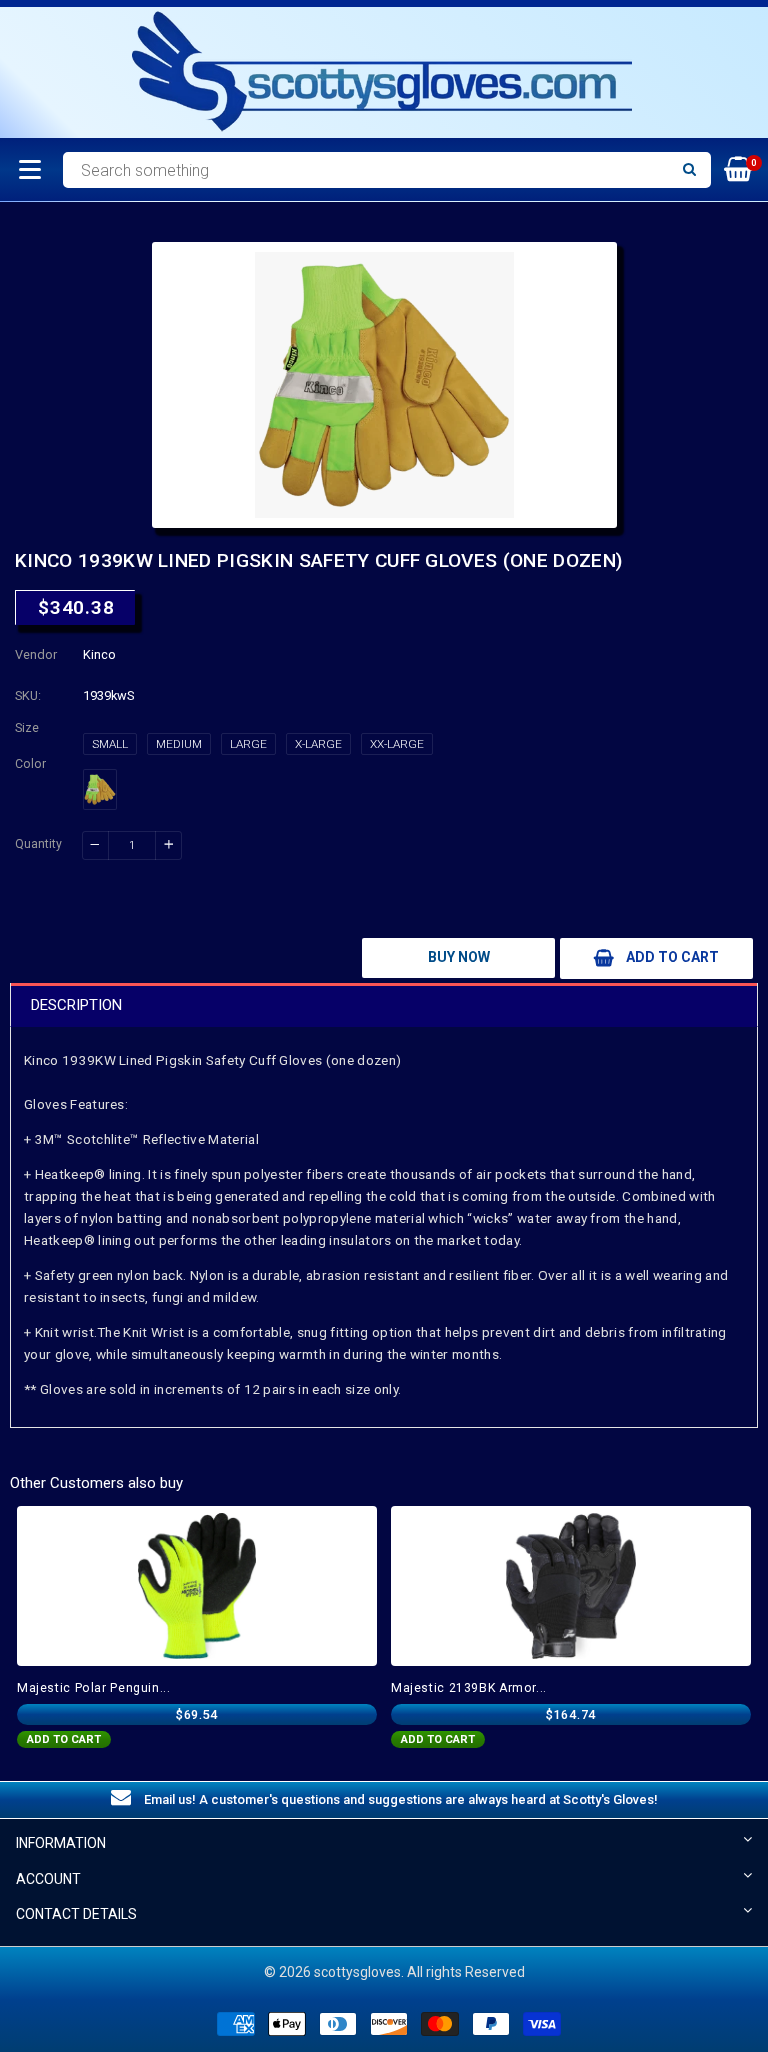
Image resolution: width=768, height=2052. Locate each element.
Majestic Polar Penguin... (94, 1688)
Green (100, 789)
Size (27, 728)
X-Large (318, 744)
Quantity (38, 844)
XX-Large (397, 744)
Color (30, 764)
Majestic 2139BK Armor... (469, 1688)
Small (110, 744)
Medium (179, 744)
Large (248, 744)
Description (76, 1005)
